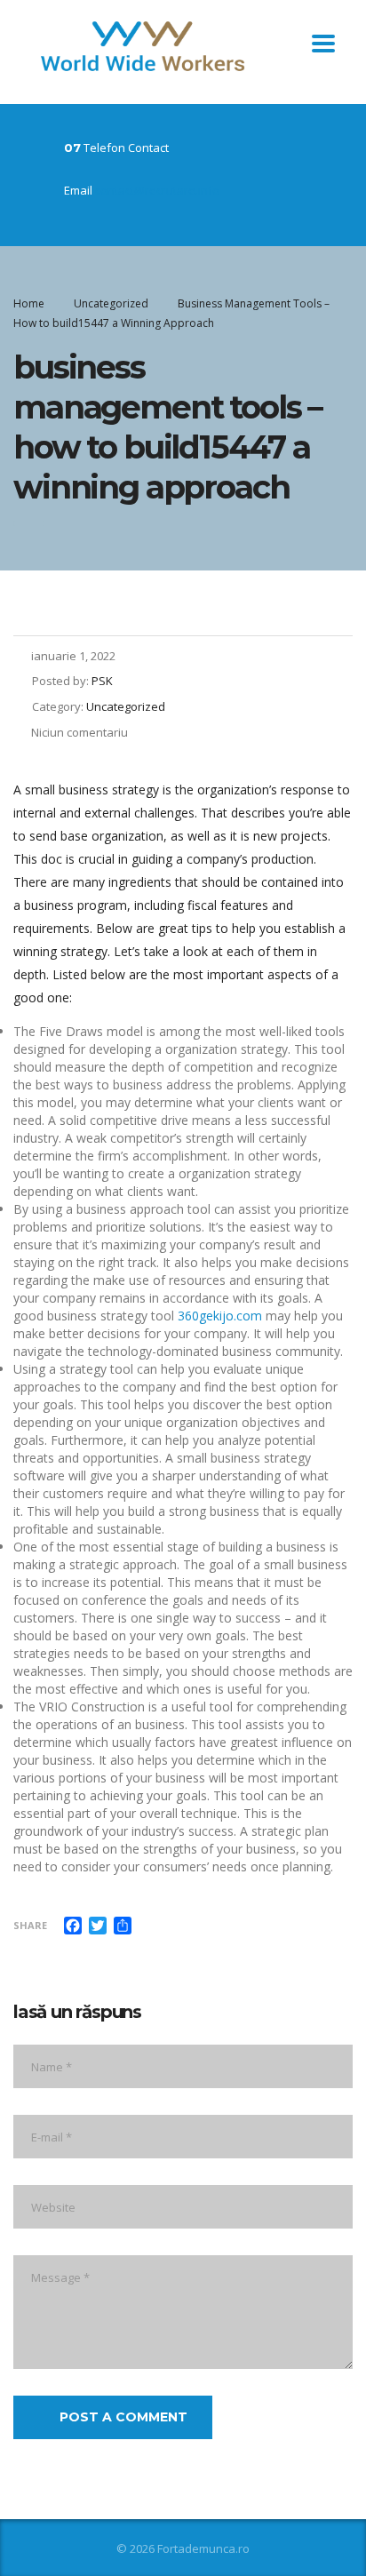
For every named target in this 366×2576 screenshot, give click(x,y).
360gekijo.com (220, 1316)
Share (30, 1925)
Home (29, 303)
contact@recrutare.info (157, 190)
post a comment (123, 2417)
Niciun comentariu (80, 732)
